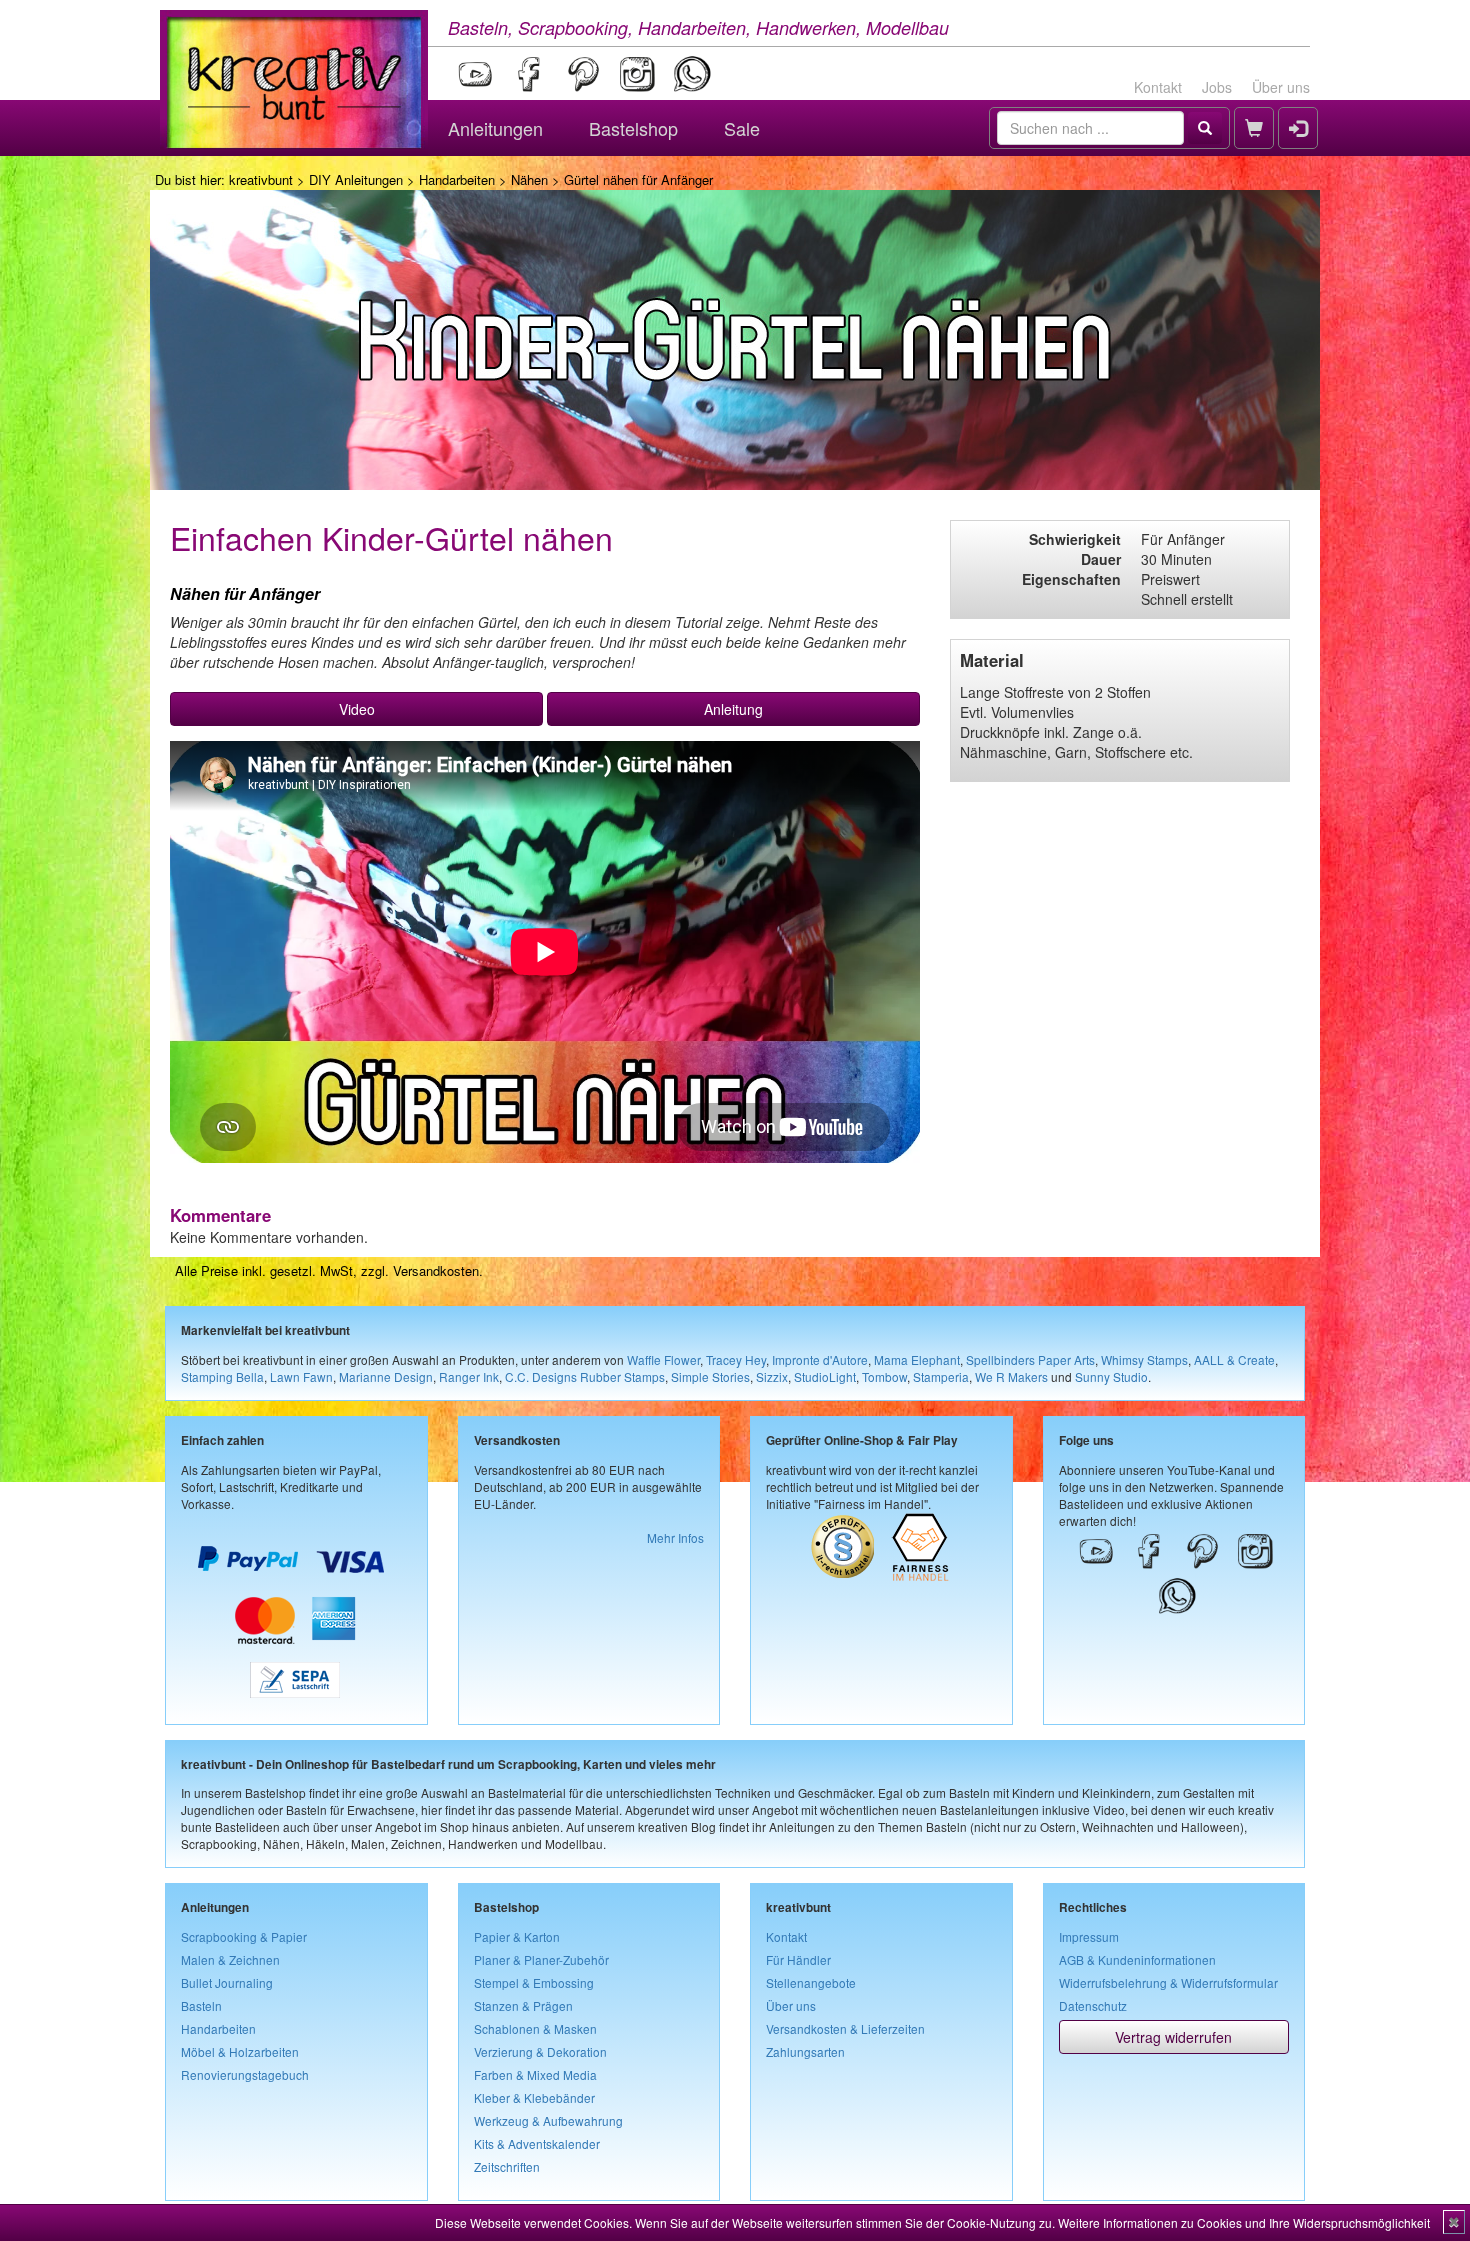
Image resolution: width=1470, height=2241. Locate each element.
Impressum (1089, 1936)
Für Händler (798, 1959)
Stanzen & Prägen (523, 2005)
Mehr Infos (675, 1537)
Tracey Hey (736, 1359)
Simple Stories (710, 1376)
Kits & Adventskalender (537, 2143)
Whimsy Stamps (1144, 1359)
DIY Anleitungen (356, 179)
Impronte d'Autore (820, 1359)
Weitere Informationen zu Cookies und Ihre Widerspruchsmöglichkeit (1244, 2222)
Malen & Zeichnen (230, 1959)
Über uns (1281, 87)
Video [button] (357, 709)
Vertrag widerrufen (1173, 2037)
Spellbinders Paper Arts (1030, 1359)
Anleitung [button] (733, 709)
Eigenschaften (1071, 579)
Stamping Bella (222, 1376)
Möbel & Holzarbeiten (240, 2051)
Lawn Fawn (301, 1376)
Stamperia (941, 1376)
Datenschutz (1093, 2005)
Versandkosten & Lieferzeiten (845, 2028)
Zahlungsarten (805, 2051)
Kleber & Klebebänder (534, 2097)
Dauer (1101, 559)
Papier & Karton (517, 1936)
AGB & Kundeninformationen (1137, 1959)
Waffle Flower (663, 1359)
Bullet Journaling (227, 1982)
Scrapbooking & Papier (244, 1936)
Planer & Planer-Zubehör (541, 1959)
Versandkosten (436, 1270)
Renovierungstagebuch (245, 2074)
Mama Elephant (917, 1359)
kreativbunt (261, 179)
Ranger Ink (469, 1376)
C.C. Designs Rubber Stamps (585, 1376)
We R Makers (1011, 1376)
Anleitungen (495, 128)
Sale (742, 128)
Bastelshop (633, 128)
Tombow (884, 1376)
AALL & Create (1234, 1359)
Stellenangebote (811, 1982)
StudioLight (825, 1376)
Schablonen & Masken (535, 2028)
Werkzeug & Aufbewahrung (548, 2120)
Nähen (529, 179)
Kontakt (1158, 87)
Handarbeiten (457, 179)
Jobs (1217, 87)
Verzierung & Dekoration (540, 2051)
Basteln (201, 2005)
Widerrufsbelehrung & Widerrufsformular (1168, 1982)
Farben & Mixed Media (535, 2074)
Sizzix (772, 1376)
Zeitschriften (507, 2166)
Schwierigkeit (1075, 539)
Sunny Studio (1111, 1376)
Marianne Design (386, 1376)
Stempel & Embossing (534, 1982)
